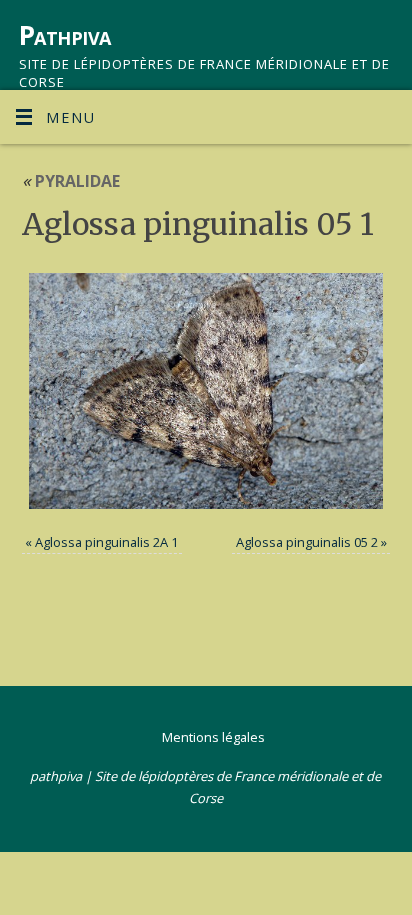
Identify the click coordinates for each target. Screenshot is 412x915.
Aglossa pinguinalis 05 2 (307, 542)
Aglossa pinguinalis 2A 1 (106, 542)
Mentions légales (213, 737)
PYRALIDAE (71, 181)
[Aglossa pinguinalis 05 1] (206, 391)
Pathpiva (65, 35)
